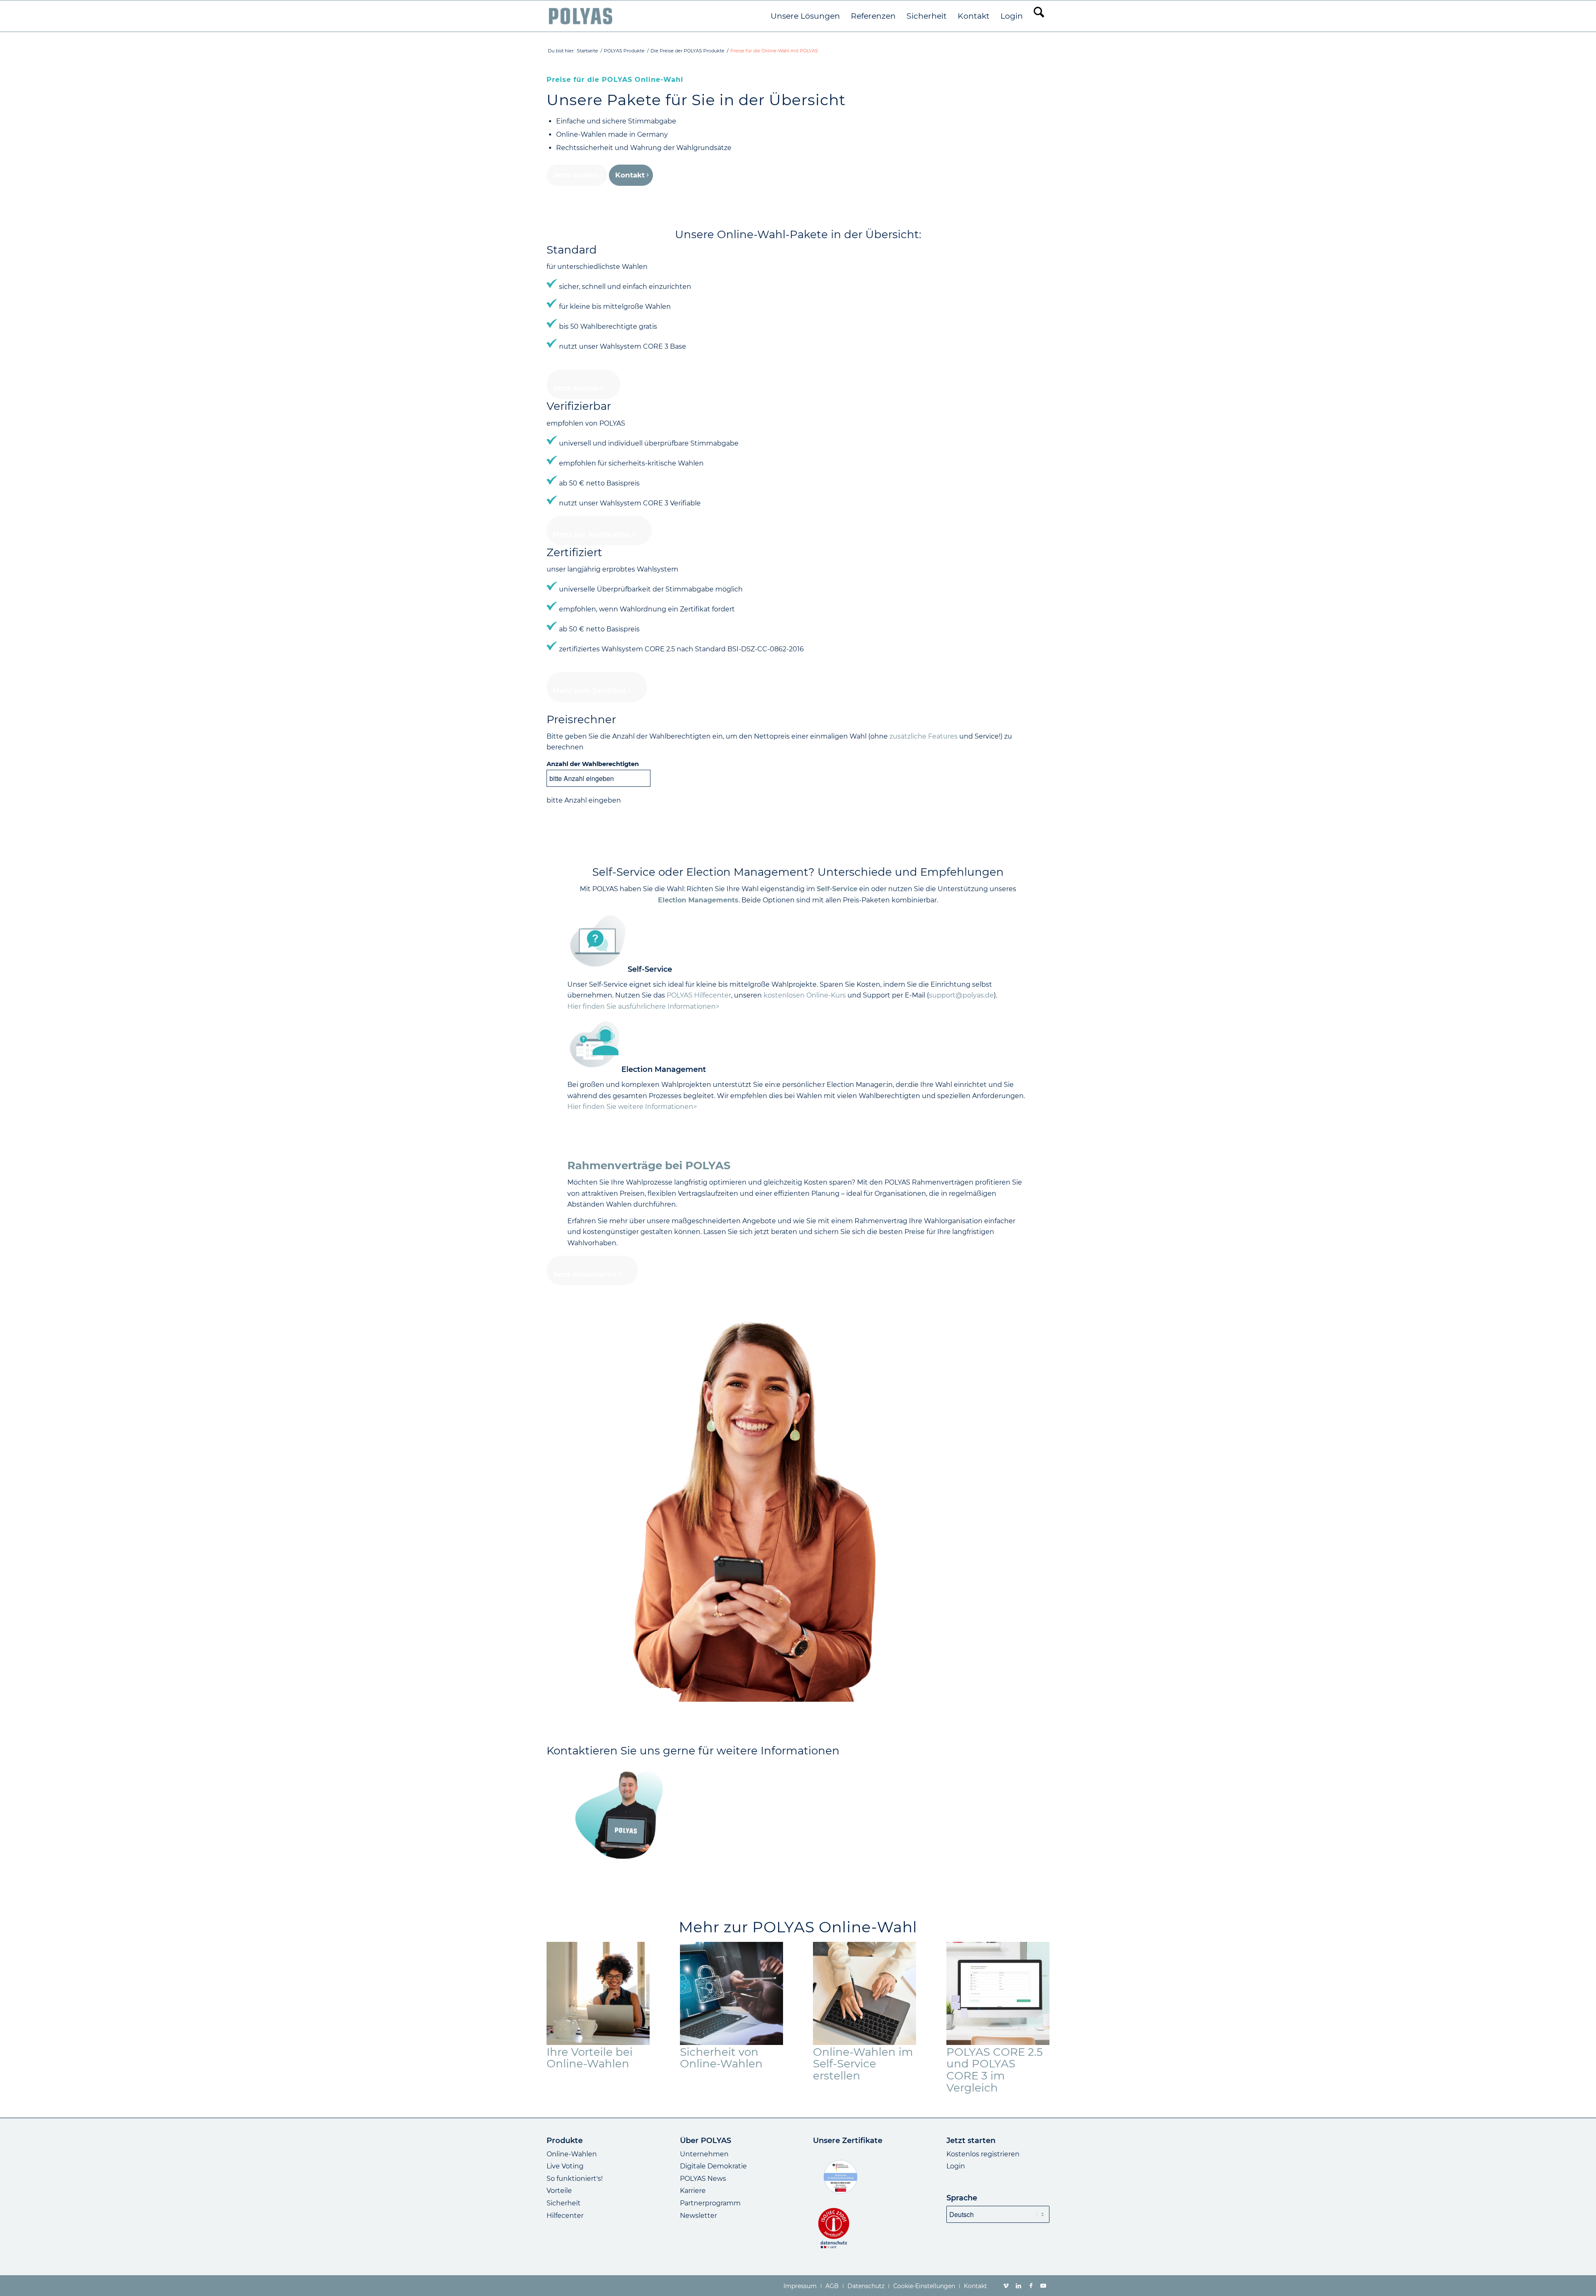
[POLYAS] (580, 16)
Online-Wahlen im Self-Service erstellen (863, 2064)
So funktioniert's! (575, 2179)
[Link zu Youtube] (1043, 2286)
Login (956, 2166)
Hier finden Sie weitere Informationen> (632, 1107)
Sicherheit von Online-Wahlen (721, 2058)
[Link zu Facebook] (1031, 2286)
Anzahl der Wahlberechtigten (593, 764)
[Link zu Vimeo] (1006, 2286)
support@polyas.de (961, 995)
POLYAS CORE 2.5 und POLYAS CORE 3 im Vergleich (995, 2070)
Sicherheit (564, 2203)
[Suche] (1039, 16)
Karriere (693, 2191)
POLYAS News (703, 2179)
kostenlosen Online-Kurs (805, 995)
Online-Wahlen (572, 2154)
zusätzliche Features (924, 736)
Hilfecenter (565, 2216)
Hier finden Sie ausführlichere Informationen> (643, 1006)
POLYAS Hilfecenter (699, 995)
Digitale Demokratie (713, 2166)
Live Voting (565, 2166)
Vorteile (559, 2191)
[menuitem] (805, 16)
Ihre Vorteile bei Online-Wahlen (590, 2058)
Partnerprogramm (710, 2203)
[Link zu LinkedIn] (1018, 2286)
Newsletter (698, 2216)
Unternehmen (704, 2154)
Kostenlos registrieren (983, 2154)
